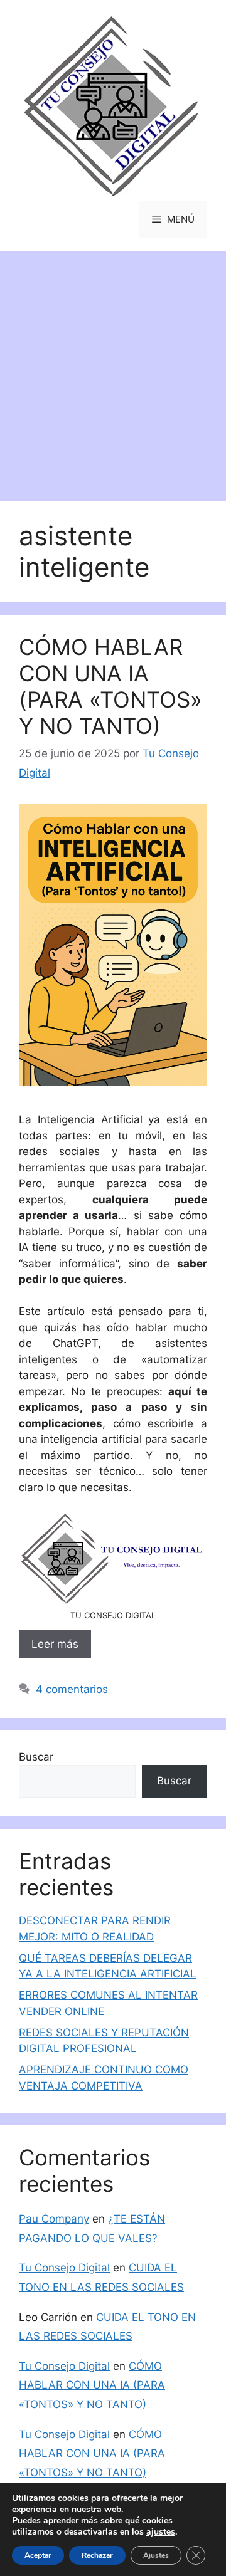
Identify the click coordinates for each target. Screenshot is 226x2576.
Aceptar (38, 2555)
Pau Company (54, 2219)
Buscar (36, 1757)
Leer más (55, 1644)
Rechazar (97, 2555)
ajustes (161, 2532)
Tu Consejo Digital (64, 2268)
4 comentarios (72, 1689)
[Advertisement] (113, 370)
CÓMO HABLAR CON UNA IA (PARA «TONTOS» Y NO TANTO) (110, 686)
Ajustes (156, 2555)
